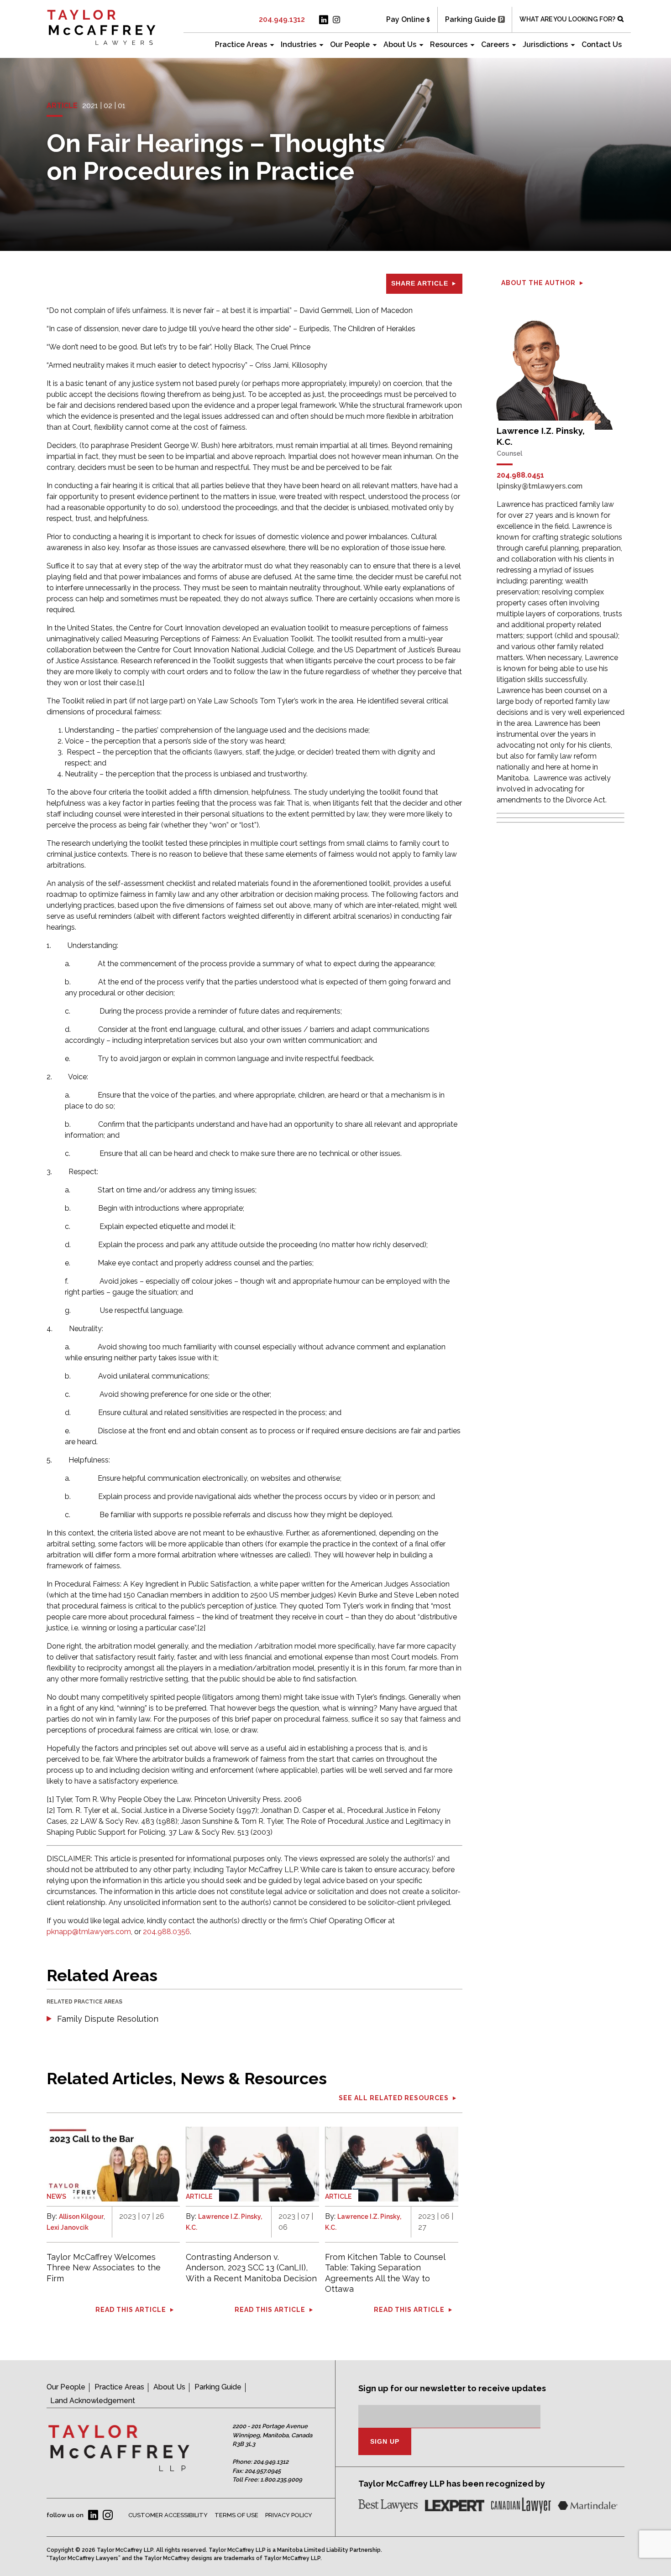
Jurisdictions (545, 44)
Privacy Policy (289, 2515)
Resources (449, 44)
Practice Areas (241, 44)
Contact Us (602, 44)
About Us (400, 44)
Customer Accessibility (168, 2515)
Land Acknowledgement (93, 2401)
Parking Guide (470, 19)
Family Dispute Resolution (108, 2019)
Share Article (420, 283)
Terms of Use (236, 2515)
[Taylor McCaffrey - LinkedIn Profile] (324, 20)
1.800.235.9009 (281, 2480)
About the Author (538, 283)
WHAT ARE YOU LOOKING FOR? (567, 19)
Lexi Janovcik (68, 2227)
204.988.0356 (166, 1932)
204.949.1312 (282, 19)
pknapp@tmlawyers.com (89, 1932)
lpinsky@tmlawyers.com (540, 486)
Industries (299, 44)
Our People (350, 44)
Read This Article (131, 2310)
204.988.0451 (520, 475)
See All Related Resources (394, 2098)
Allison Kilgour (81, 2217)
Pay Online (405, 19)
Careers (495, 44)
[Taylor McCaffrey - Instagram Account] (336, 20)
